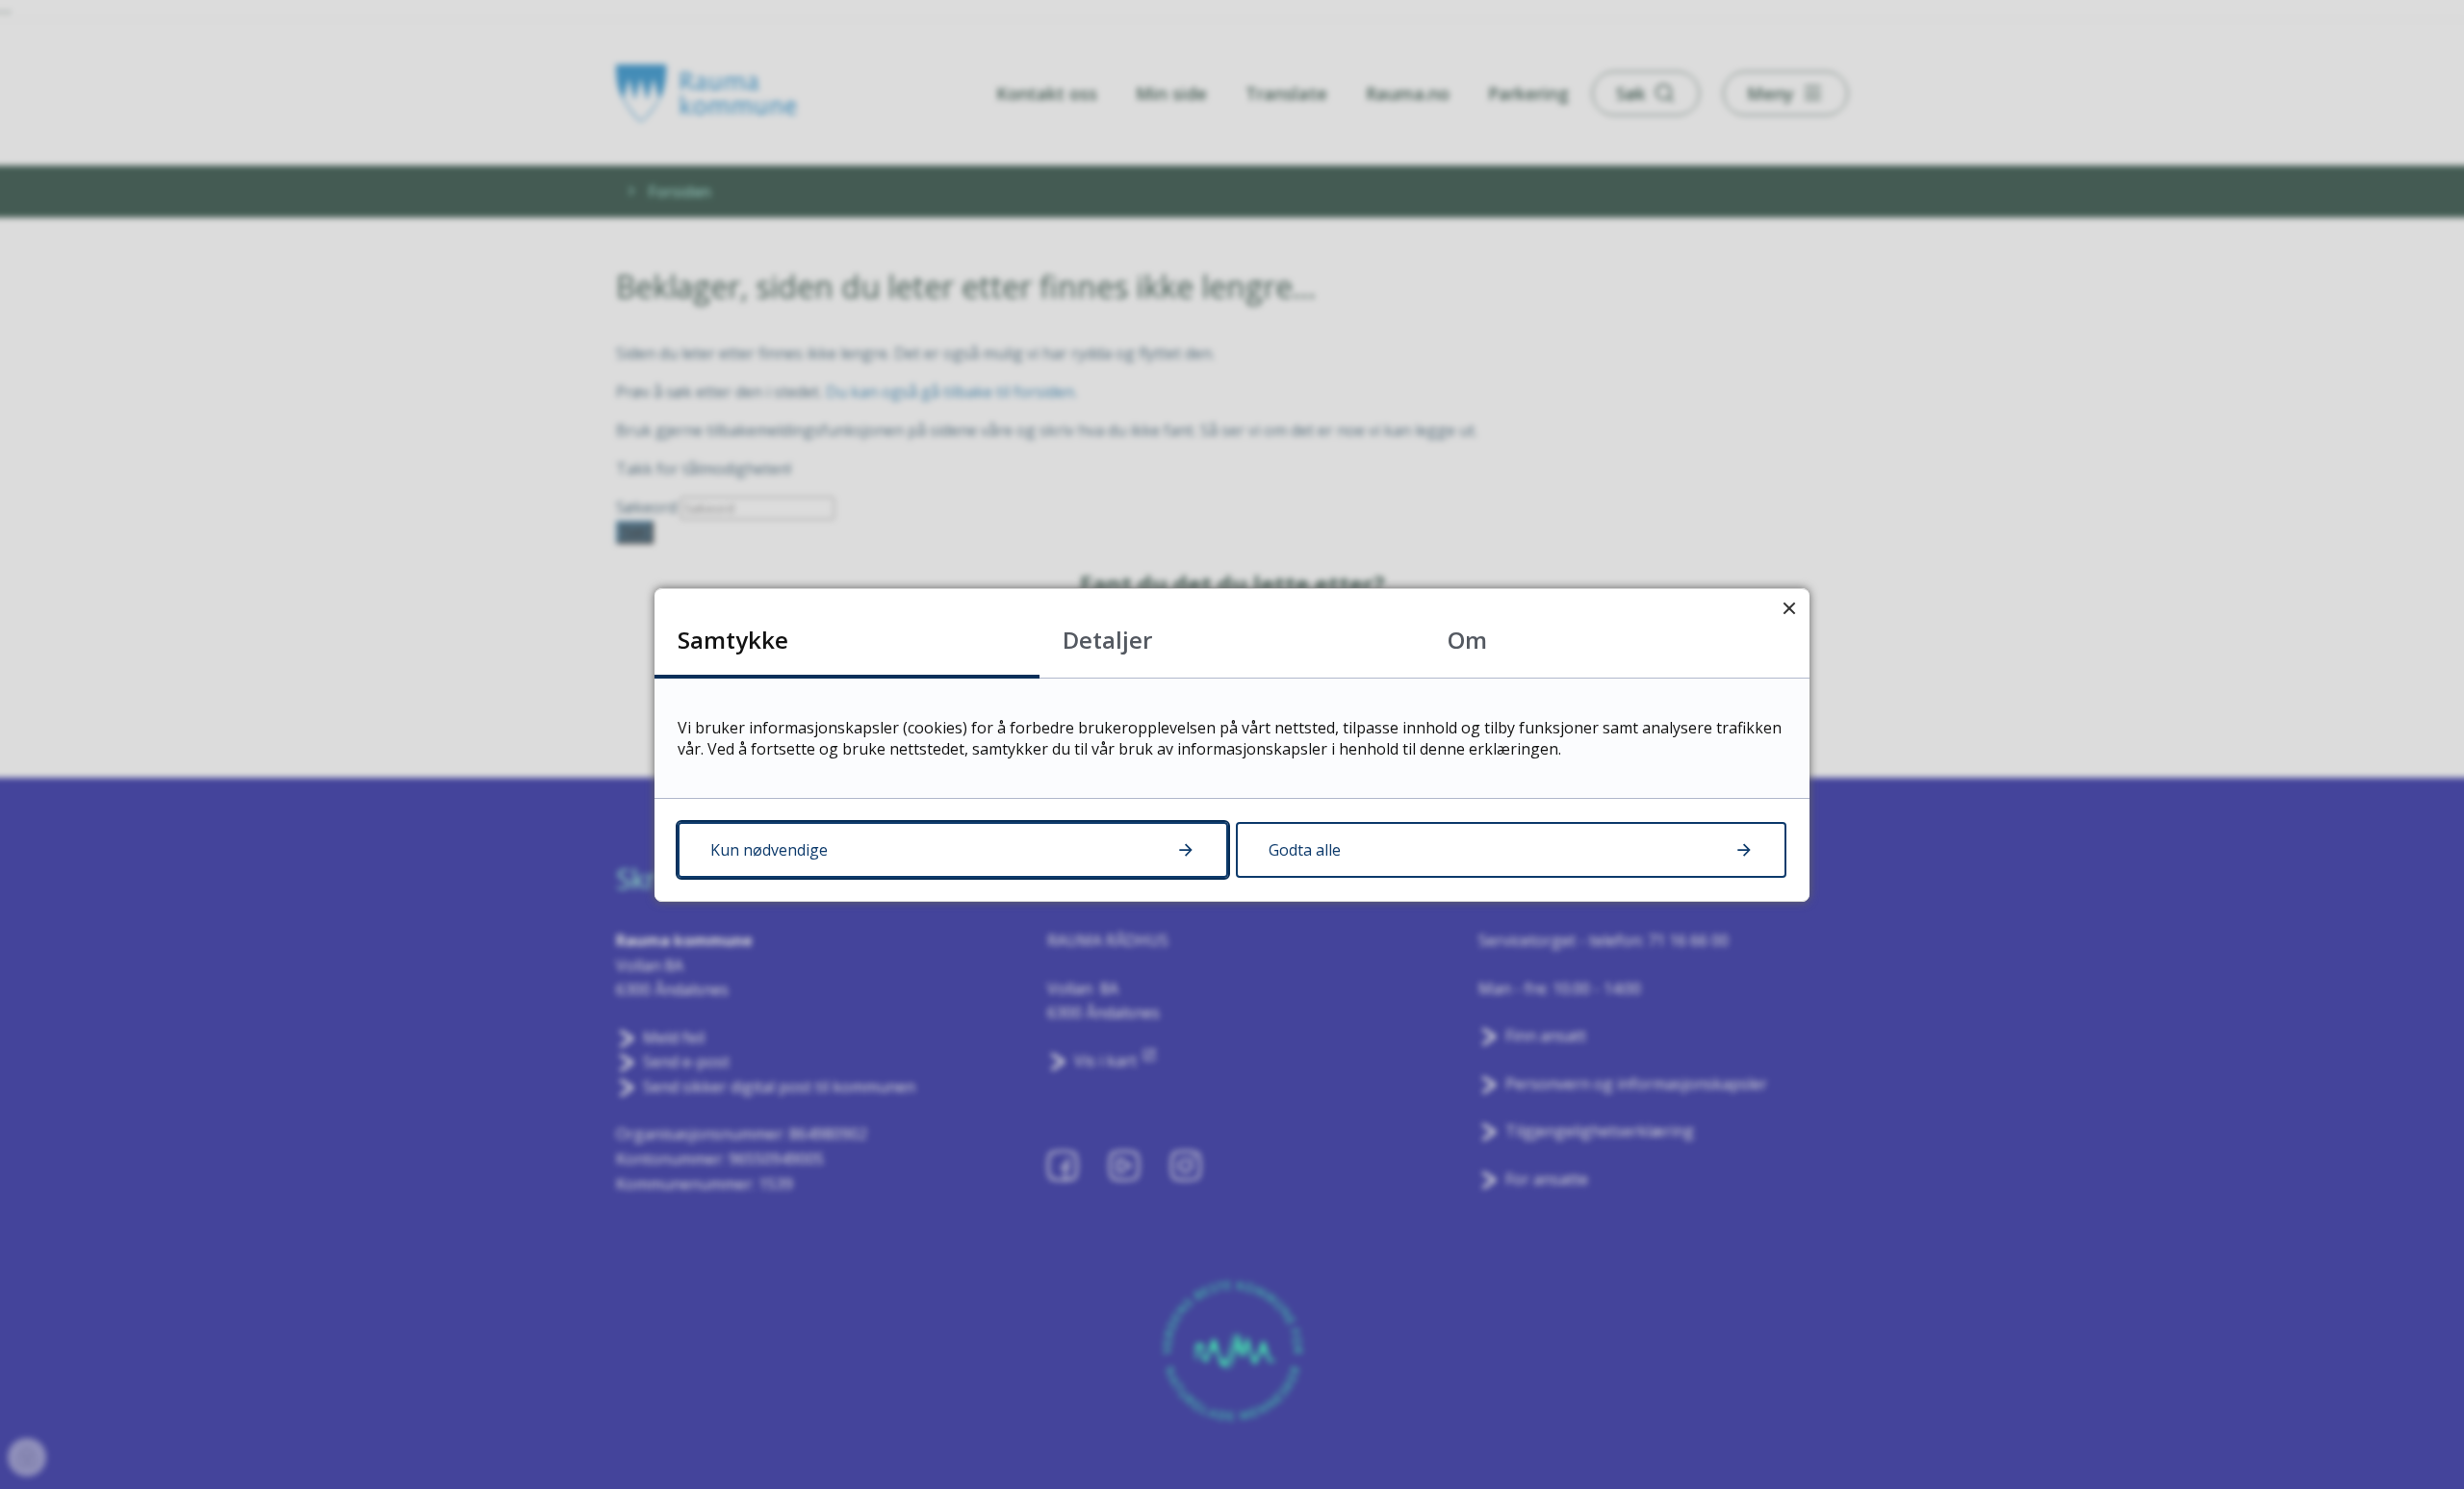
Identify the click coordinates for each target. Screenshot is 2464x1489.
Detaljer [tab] (1107, 640)
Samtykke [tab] (733, 640)
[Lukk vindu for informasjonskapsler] (1789, 609)
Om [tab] (1467, 640)
